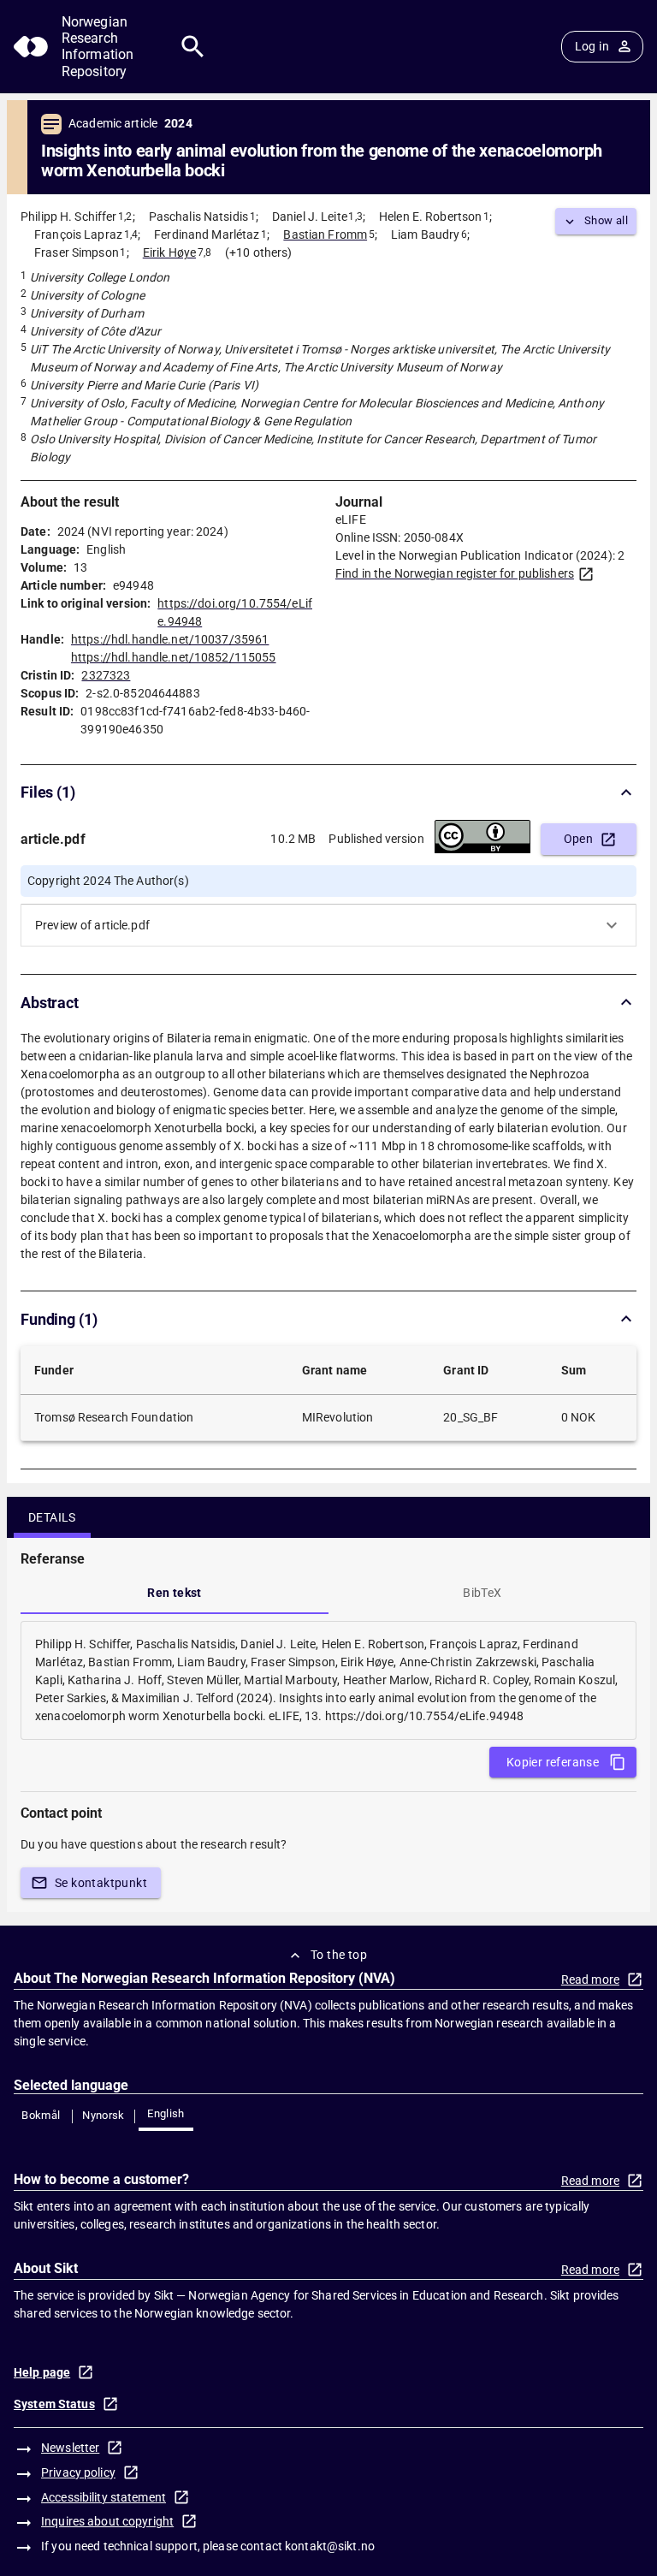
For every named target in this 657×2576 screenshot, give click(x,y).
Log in (592, 46)
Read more (590, 1979)
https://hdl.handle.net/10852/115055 (174, 657)
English (166, 2113)
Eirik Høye (169, 252)
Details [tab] (52, 1517)
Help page (42, 2372)
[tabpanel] (328, 1680)
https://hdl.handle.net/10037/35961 (170, 639)
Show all (606, 220)
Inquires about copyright (107, 2521)
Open (579, 839)
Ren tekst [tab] (175, 1593)
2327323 (106, 675)
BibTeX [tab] (482, 1593)
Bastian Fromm (325, 234)
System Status (54, 2404)
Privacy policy (78, 2472)
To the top (339, 1955)
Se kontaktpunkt (101, 1883)
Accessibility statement (104, 2497)
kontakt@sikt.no (330, 2546)
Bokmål (41, 2115)
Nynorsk (104, 2115)
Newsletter (70, 2448)
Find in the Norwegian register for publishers (455, 573)
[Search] (193, 47)
